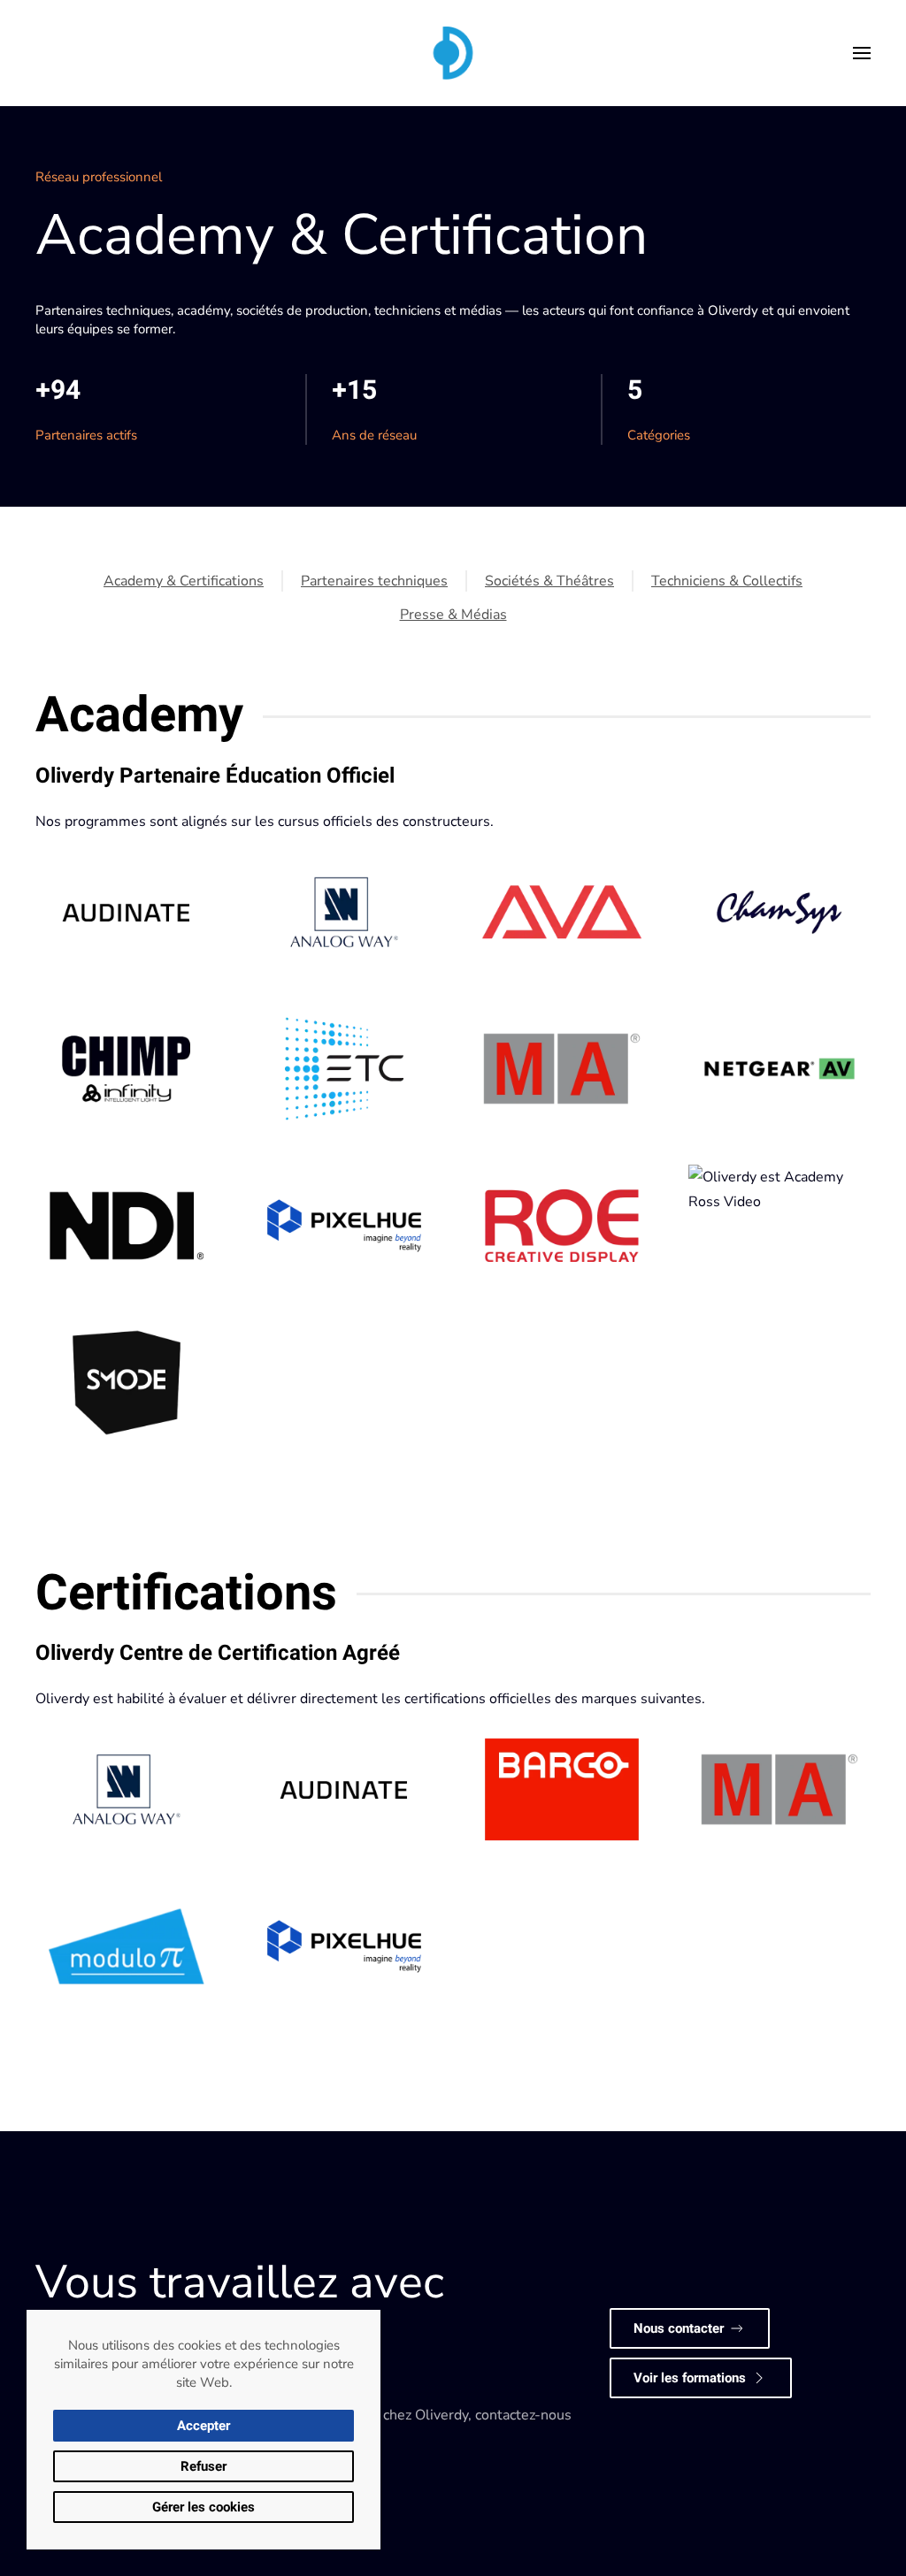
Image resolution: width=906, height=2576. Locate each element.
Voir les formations (690, 2378)
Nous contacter (679, 2328)
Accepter (203, 2426)
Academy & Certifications (184, 581)
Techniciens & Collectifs (727, 581)
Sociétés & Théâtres (549, 581)
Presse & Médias (453, 615)
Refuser (203, 2466)
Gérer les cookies (203, 2507)
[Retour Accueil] (453, 53)
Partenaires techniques (374, 581)
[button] (862, 53)
